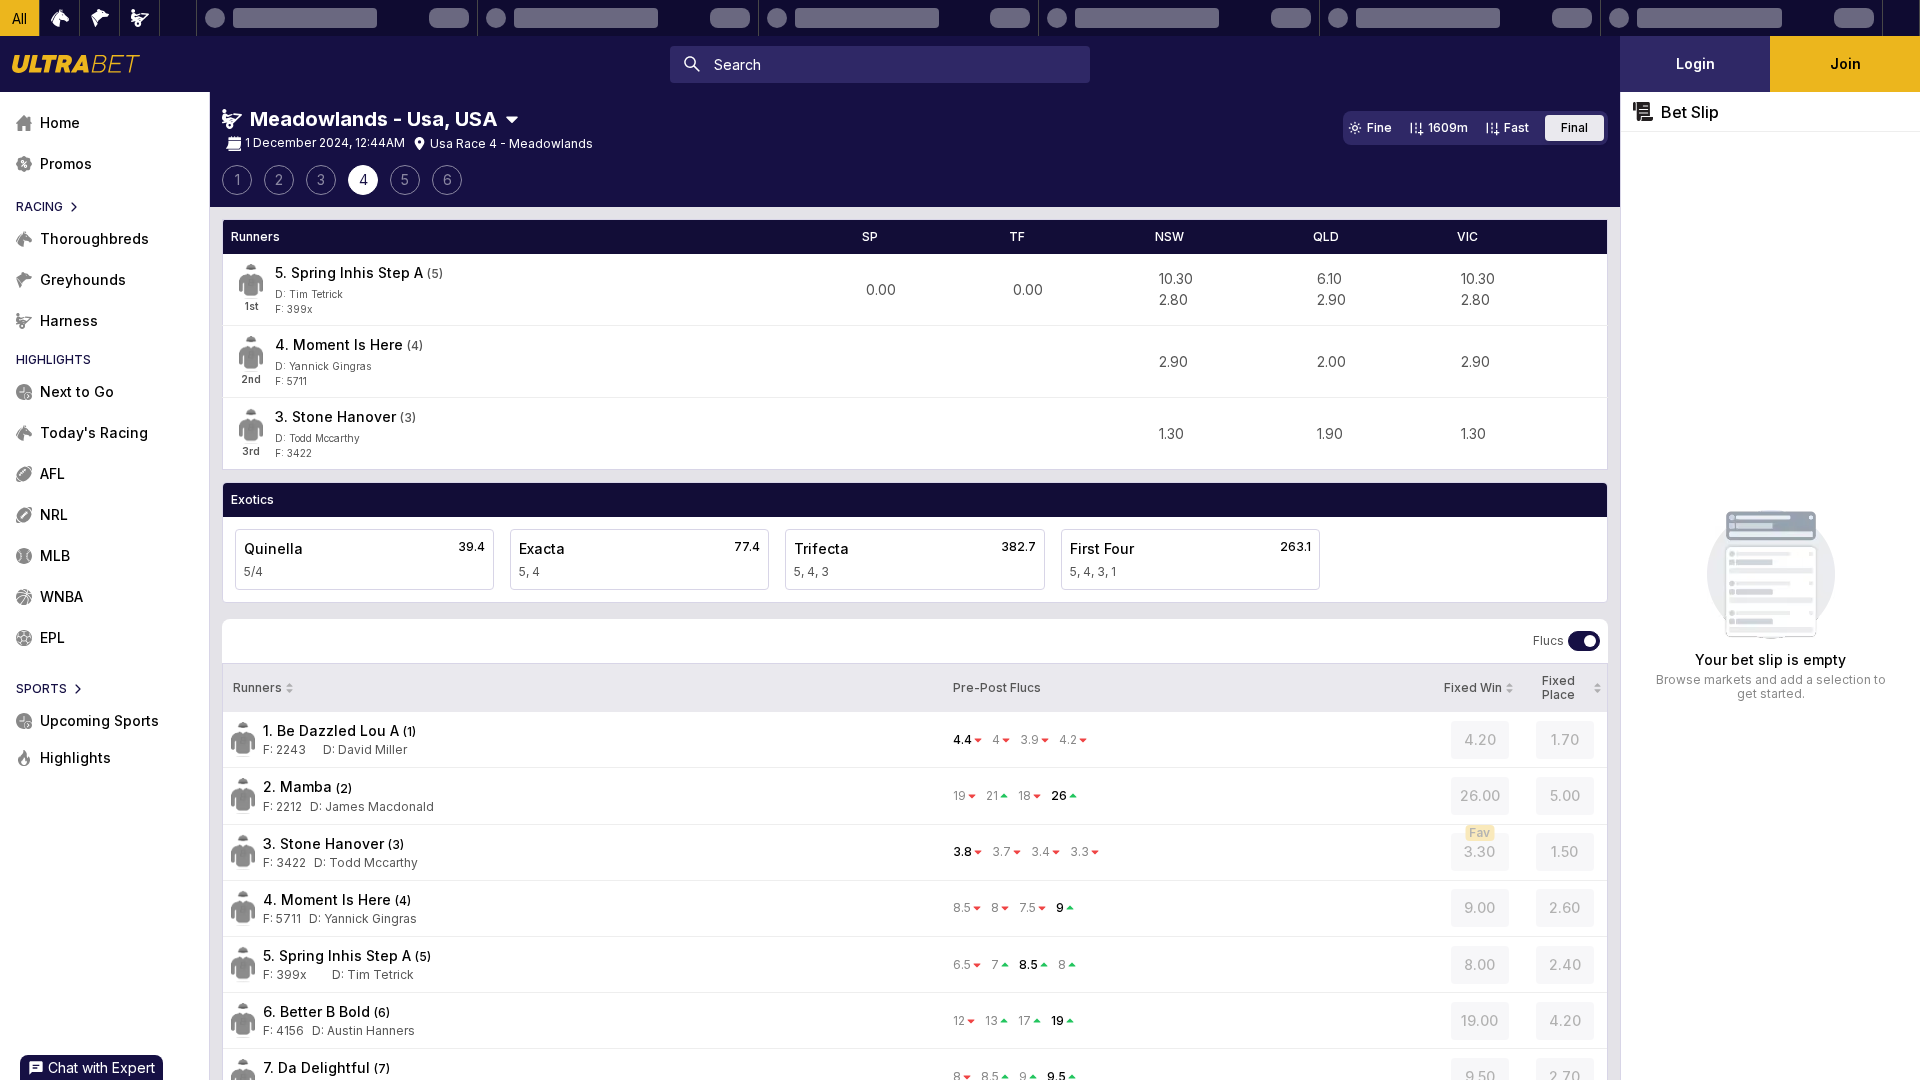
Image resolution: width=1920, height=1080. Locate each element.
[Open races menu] (512, 119)
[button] (20, 18)
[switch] (1584, 641)
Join (1845, 63)
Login (1695, 63)
